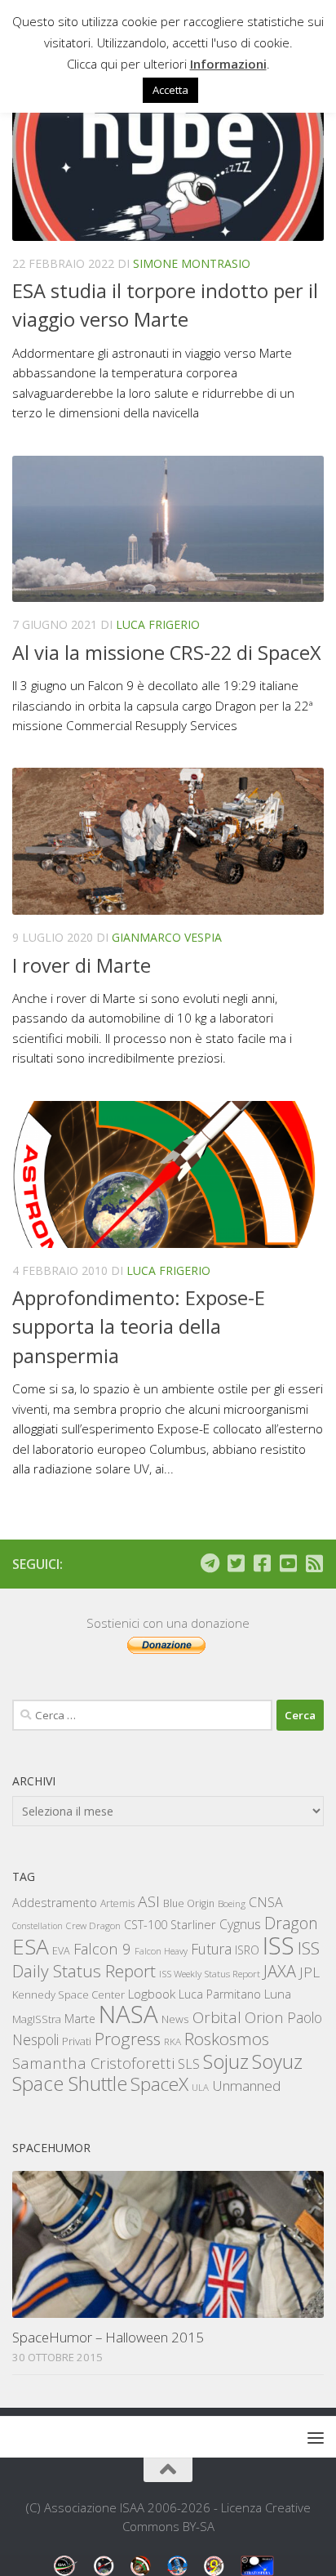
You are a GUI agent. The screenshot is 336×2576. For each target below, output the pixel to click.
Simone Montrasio (192, 263)
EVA (61, 1951)
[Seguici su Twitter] (236, 1563)
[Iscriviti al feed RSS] (314, 1563)
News (175, 2019)
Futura (211, 1949)
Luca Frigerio (158, 624)
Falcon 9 (102, 1948)
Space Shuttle (70, 2083)
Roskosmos (227, 2039)
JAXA (280, 1971)
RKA (172, 2041)
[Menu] (316, 2437)
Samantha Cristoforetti (93, 2063)
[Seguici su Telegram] (210, 1563)
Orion (264, 2017)
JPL (309, 1972)
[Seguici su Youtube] (288, 1563)
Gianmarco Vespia (167, 937)
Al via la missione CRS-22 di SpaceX (167, 653)
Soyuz (277, 2061)
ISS (279, 1945)
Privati (77, 2041)
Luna (278, 1994)
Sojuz (226, 2061)
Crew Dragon (93, 1925)
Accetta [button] (170, 90)
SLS (189, 2064)
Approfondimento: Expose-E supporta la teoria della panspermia (139, 1327)
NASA (128, 2014)
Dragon (291, 1923)
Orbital (217, 2017)
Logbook (152, 1994)
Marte (80, 2019)
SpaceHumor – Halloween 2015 (108, 2337)
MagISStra (37, 2019)
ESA (31, 1946)
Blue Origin (189, 1903)
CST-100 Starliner (170, 1925)
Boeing (232, 1903)
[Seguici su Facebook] (262, 1563)
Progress (128, 2039)
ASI (149, 1901)
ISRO (247, 1950)
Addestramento (55, 1903)
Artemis (117, 1903)
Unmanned (246, 2086)
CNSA (266, 1902)
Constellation (38, 1926)
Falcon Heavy (161, 1951)
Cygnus (240, 1924)
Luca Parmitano (220, 1994)
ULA (200, 2087)
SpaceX (159, 2084)
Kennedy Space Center (69, 1994)
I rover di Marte (82, 965)
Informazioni (228, 64)
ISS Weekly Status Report (210, 1974)
